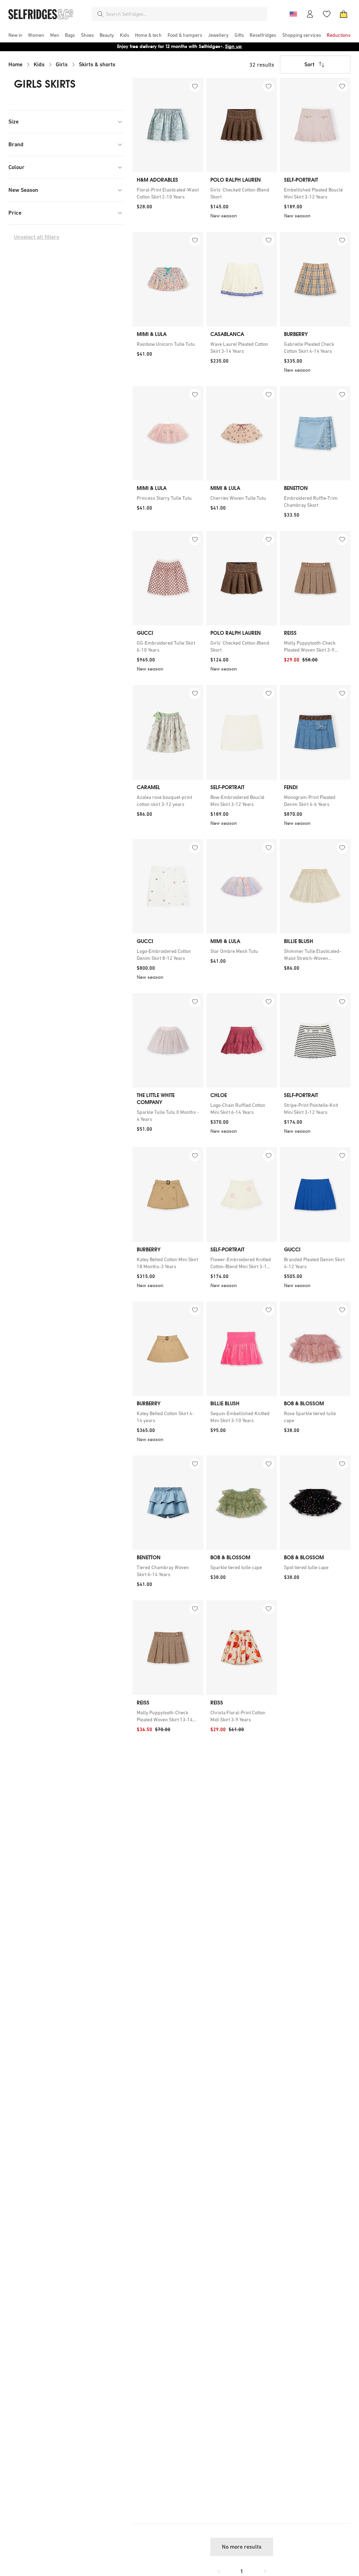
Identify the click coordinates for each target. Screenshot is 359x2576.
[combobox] (185, 14)
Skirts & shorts (97, 64)
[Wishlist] (327, 14)
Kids (39, 64)
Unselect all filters (37, 237)
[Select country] (293, 14)
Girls (62, 64)
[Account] (310, 14)
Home (15, 64)
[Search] (100, 14)
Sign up (233, 46)
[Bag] (344, 14)
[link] (168, 193)
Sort (309, 64)
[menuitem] (15, 35)
